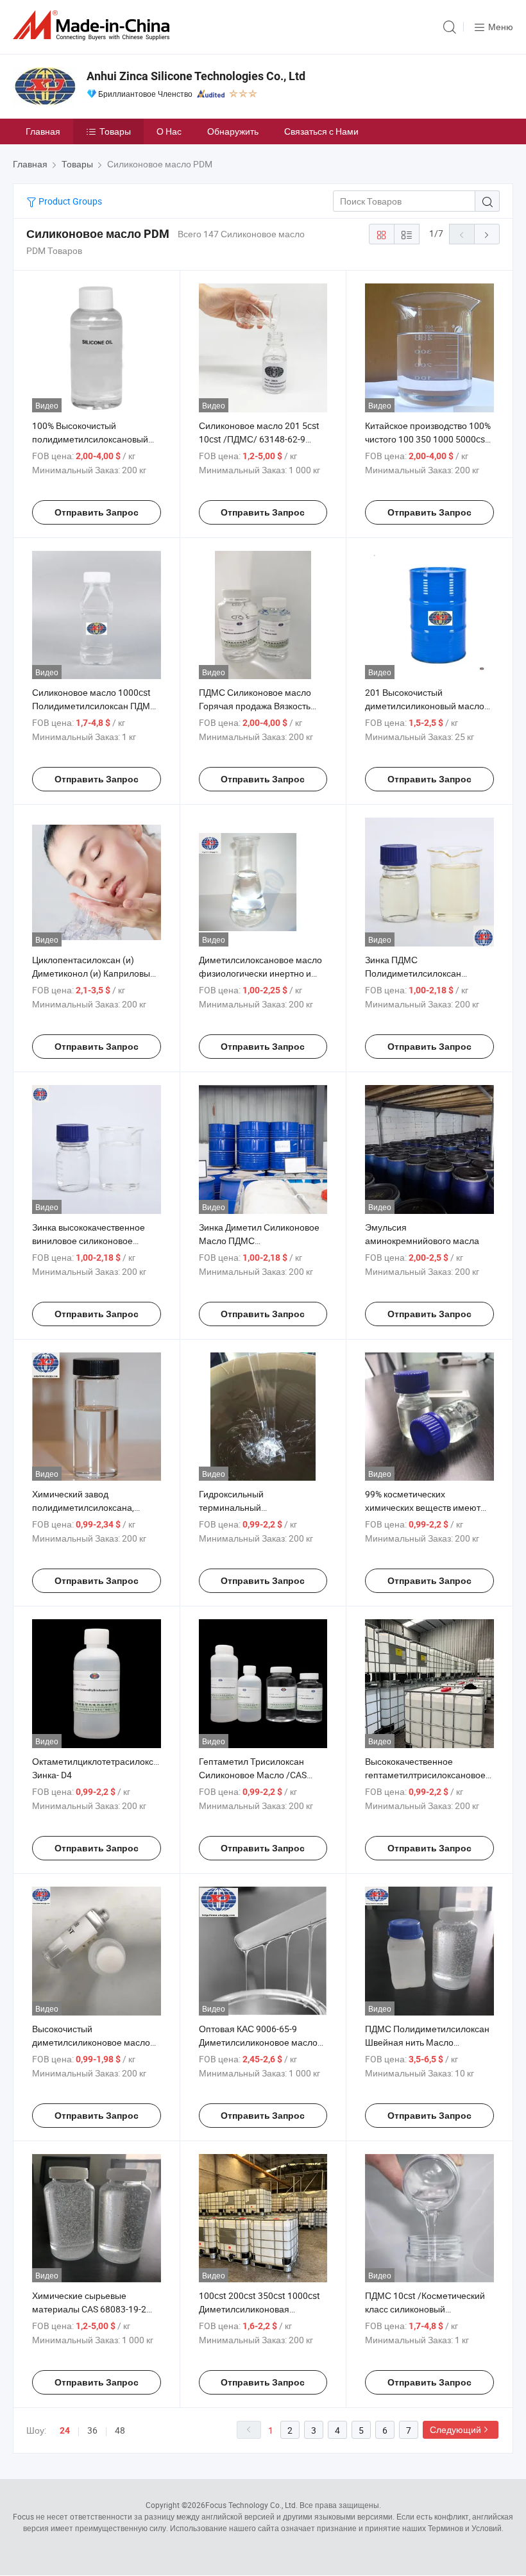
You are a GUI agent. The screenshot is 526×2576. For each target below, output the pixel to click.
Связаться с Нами (321, 131)
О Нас (169, 131)
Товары (115, 131)
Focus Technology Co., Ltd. (251, 2505)
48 (120, 2430)
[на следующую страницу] (487, 234)
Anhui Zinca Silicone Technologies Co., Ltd (196, 76)
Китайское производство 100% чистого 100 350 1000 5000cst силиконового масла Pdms (428, 439)
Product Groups (69, 201)
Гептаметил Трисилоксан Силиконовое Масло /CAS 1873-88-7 (253, 1775)
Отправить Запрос (97, 512)
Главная (43, 131)
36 (92, 2430)
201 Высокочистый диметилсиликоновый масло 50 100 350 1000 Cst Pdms (425, 706)
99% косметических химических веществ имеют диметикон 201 (423, 1507)
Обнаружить (233, 131)
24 (65, 2430)
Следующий (455, 2429)
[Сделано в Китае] (94, 25)
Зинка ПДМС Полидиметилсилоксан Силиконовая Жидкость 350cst (429, 973)
